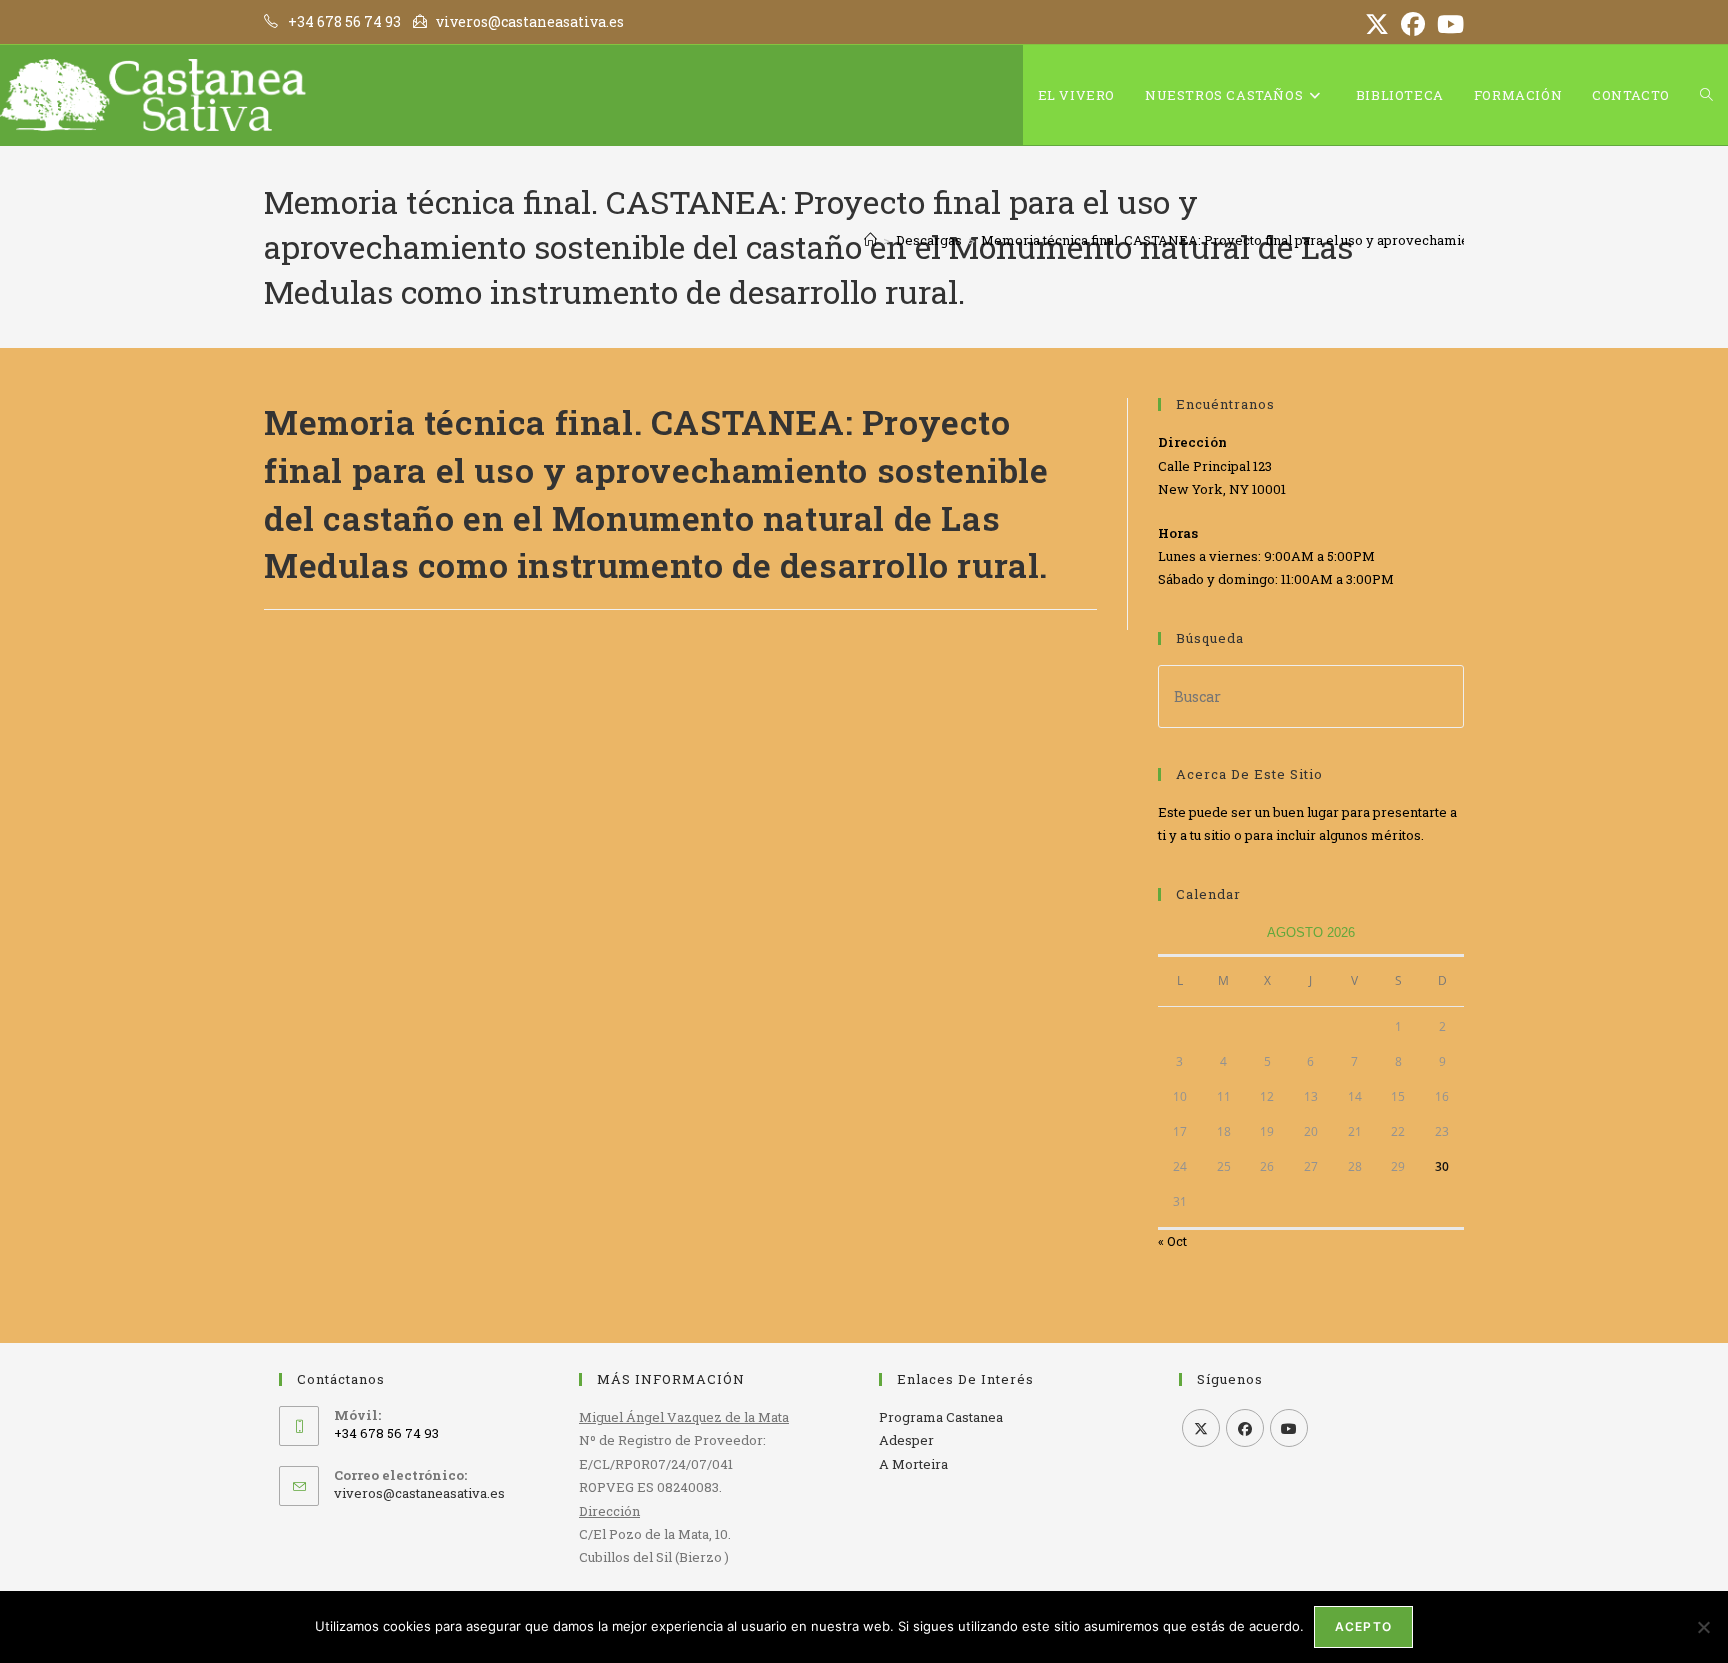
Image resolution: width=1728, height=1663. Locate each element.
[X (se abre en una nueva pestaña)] (1377, 24)
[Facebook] (1245, 1428)
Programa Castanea (941, 1417)
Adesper (906, 1440)
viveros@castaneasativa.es (419, 1493)
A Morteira (913, 1464)
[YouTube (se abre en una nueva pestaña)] (1447, 24)
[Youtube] (1289, 1428)
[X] (1201, 1428)
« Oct (1172, 1241)
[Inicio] (870, 240)
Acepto (1363, 1626)
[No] (1703, 1627)
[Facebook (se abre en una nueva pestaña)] (1413, 24)
